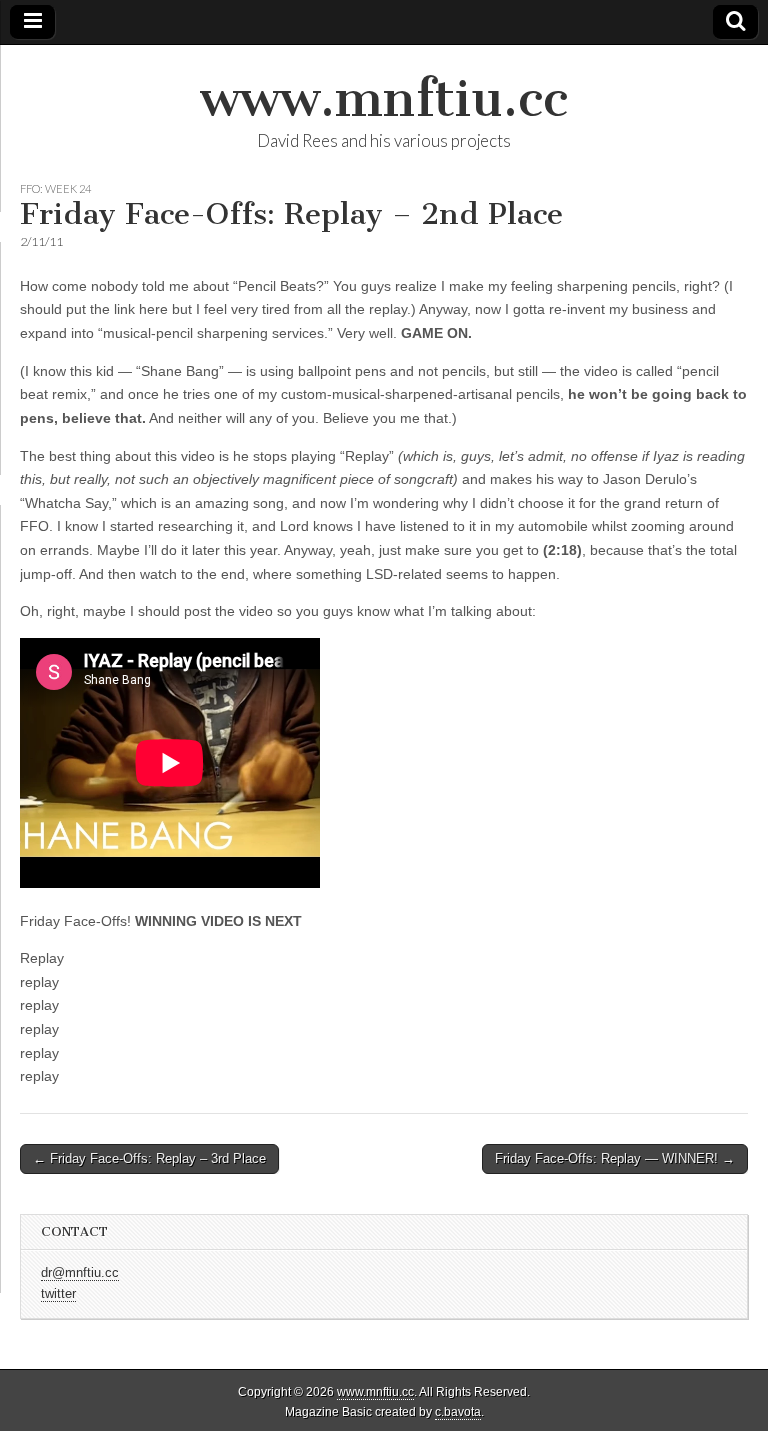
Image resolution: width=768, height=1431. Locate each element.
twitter (58, 1294)
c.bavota (458, 1412)
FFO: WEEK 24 (55, 188)
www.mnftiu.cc (384, 98)
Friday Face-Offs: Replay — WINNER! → (615, 1158)
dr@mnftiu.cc (80, 1273)
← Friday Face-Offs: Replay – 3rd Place (149, 1158)
